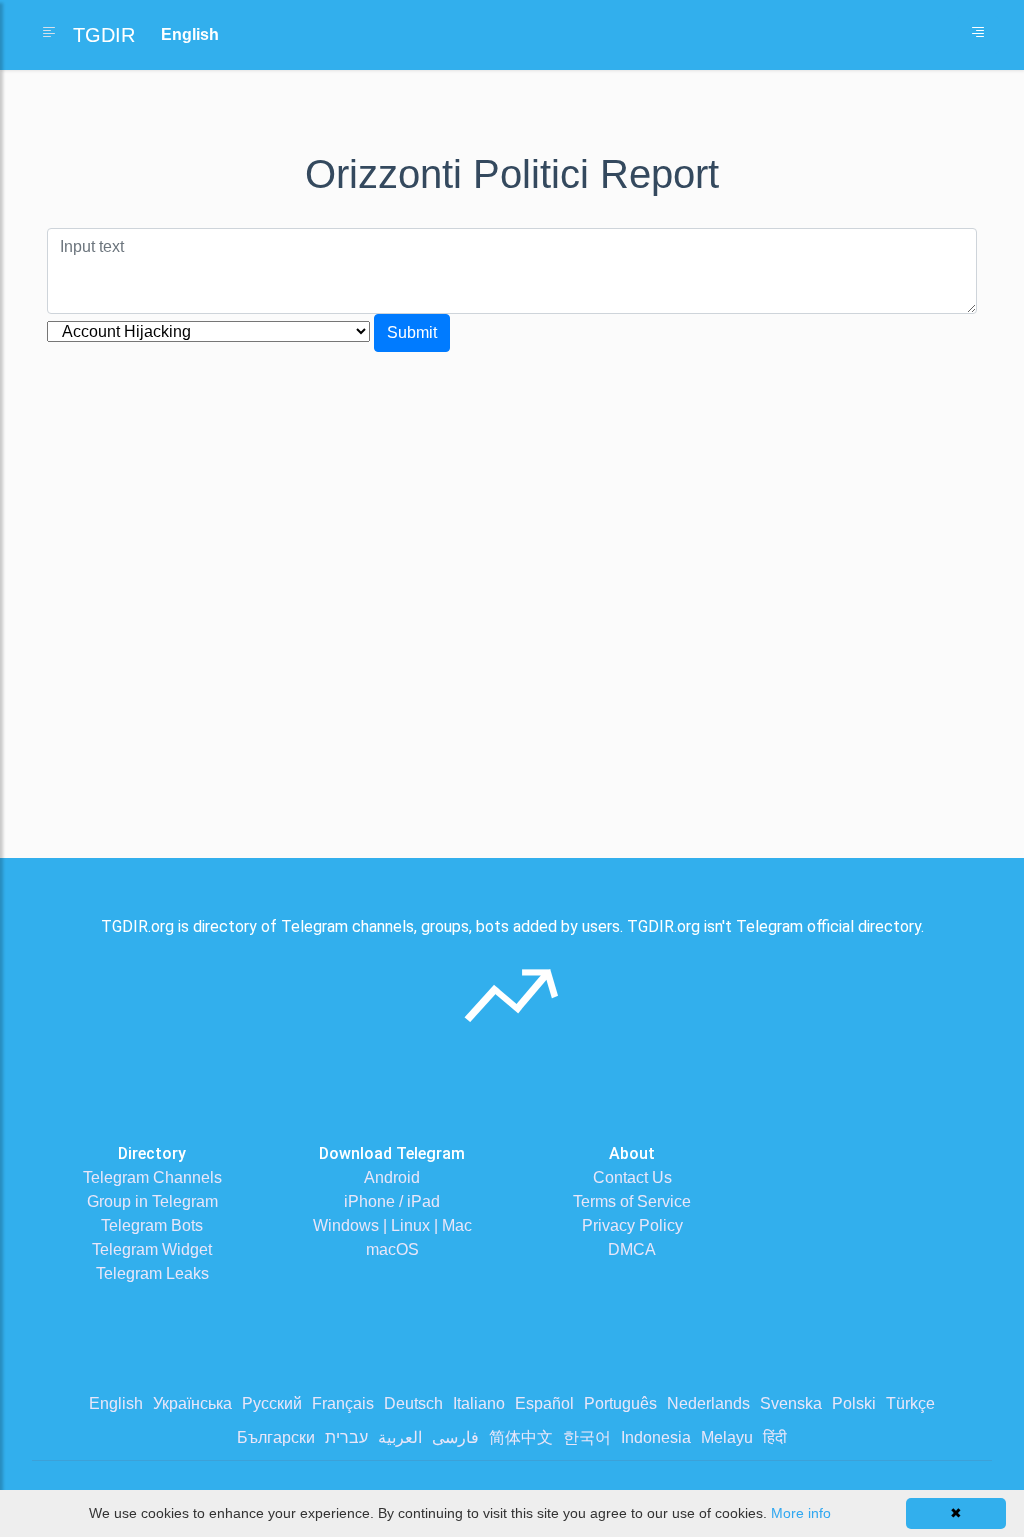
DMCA (632, 1249)
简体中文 (521, 1437)
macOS (392, 1249)
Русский (272, 1403)
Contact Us (632, 1177)
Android (392, 1177)
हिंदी (775, 1437)
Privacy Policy (632, 1225)
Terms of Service (632, 1201)
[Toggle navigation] (978, 35)
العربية (400, 1437)
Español (544, 1403)
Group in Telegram (152, 1201)
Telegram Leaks (152, 1273)
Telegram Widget (152, 1249)
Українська (192, 1403)
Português (620, 1403)
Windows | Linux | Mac (392, 1225)
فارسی (455, 1437)
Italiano (479, 1403)
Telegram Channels (152, 1177)
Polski (854, 1403)
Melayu (727, 1437)
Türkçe (910, 1403)
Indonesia (656, 1437)
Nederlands (708, 1403)
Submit (412, 332)
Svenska (791, 1403)
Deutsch (413, 1403)
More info (801, 1513)
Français (343, 1403)
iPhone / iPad (392, 1201)
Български (276, 1437)
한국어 (587, 1437)
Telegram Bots (152, 1225)
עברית (346, 1437)
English (116, 1403)
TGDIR (104, 35)
